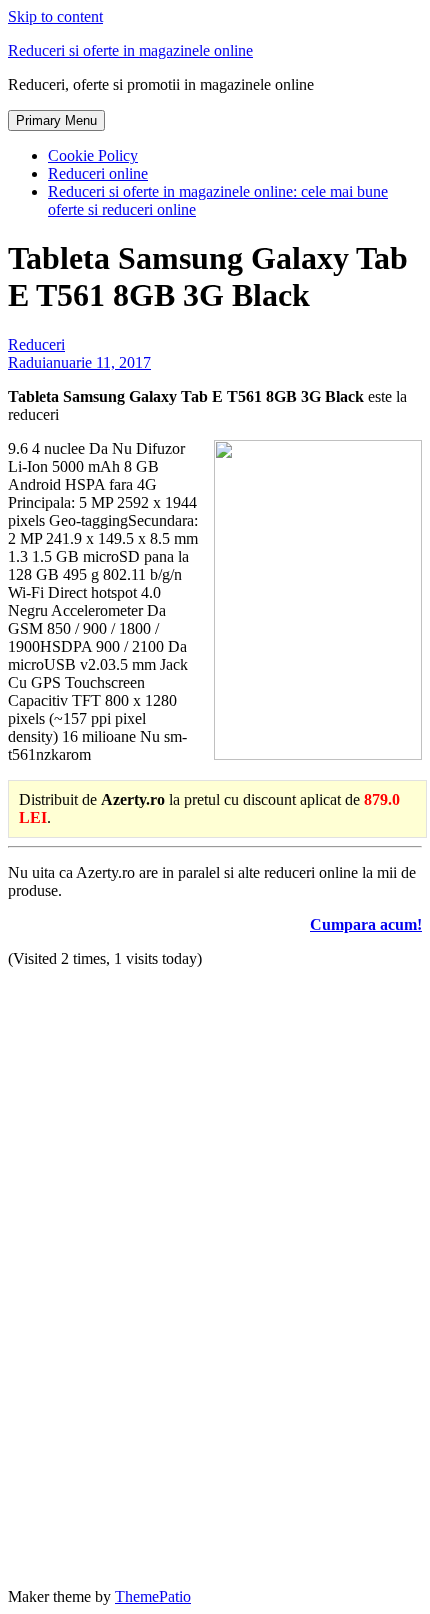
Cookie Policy (93, 155)
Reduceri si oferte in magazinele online (130, 50)
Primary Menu (56, 120)
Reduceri (36, 344)
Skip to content (55, 16)
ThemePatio (153, 1596)
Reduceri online (98, 173)
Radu (25, 362)
